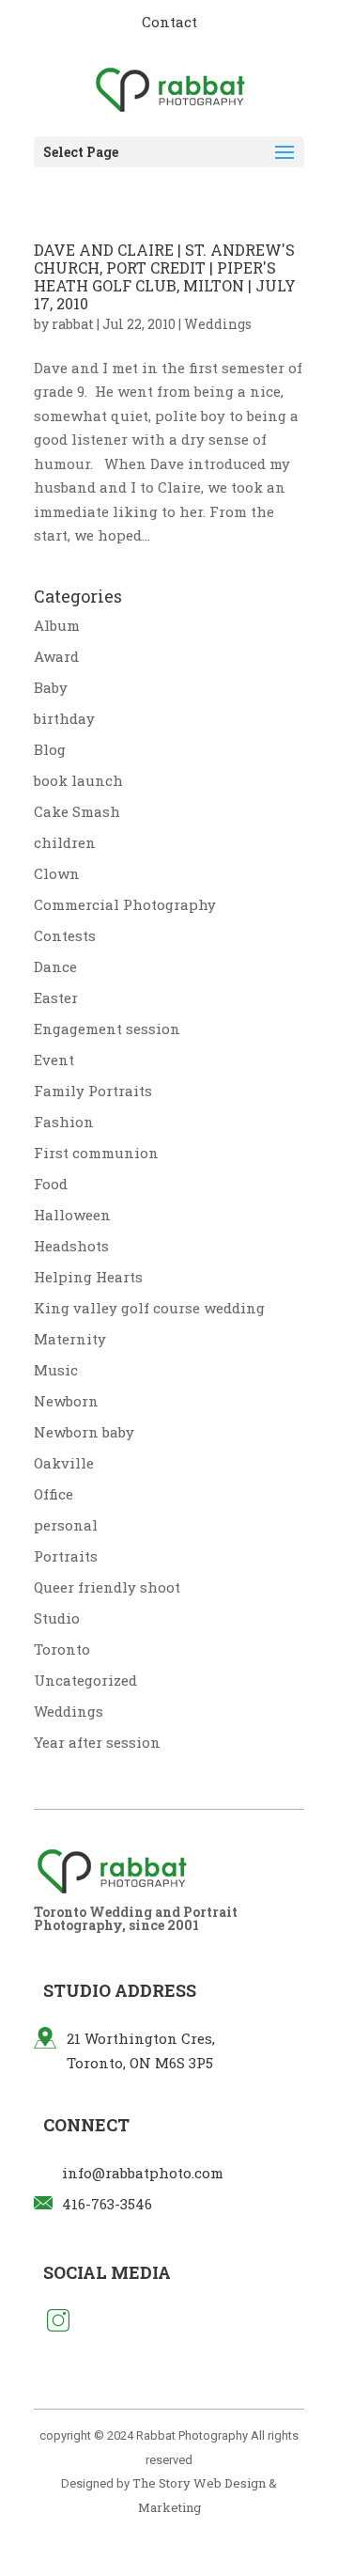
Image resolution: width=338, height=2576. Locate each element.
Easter (56, 997)
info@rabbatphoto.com (143, 2173)
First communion (96, 1153)
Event (54, 1060)
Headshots (71, 1246)
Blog (50, 749)
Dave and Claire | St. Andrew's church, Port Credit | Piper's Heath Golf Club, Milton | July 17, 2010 (165, 277)
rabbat (73, 324)
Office (54, 1494)
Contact (169, 22)
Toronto (62, 1649)
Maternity (70, 1339)
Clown (57, 873)
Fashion (64, 1122)
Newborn (66, 1401)
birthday (64, 718)
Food (51, 1184)
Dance (55, 966)
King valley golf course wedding (149, 1308)
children (65, 842)
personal (66, 1525)
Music (56, 1370)
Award (56, 656)
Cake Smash (77, 811)
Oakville (64, 1463)
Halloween (72, 1215)
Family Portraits (93, 1091)
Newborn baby (84, 1432)
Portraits (66, 1556)
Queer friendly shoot (107, 1587)
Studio (57, 1618)
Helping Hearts (88, 1277)
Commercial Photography (125, 904)
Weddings (218, 324)
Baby (51, 687)
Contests (65, 935)
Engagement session (107, 1029)
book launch (78, 780)
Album (57, 625)
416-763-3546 (107, 2204)
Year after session (97, 1742)
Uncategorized (85, 1680)
